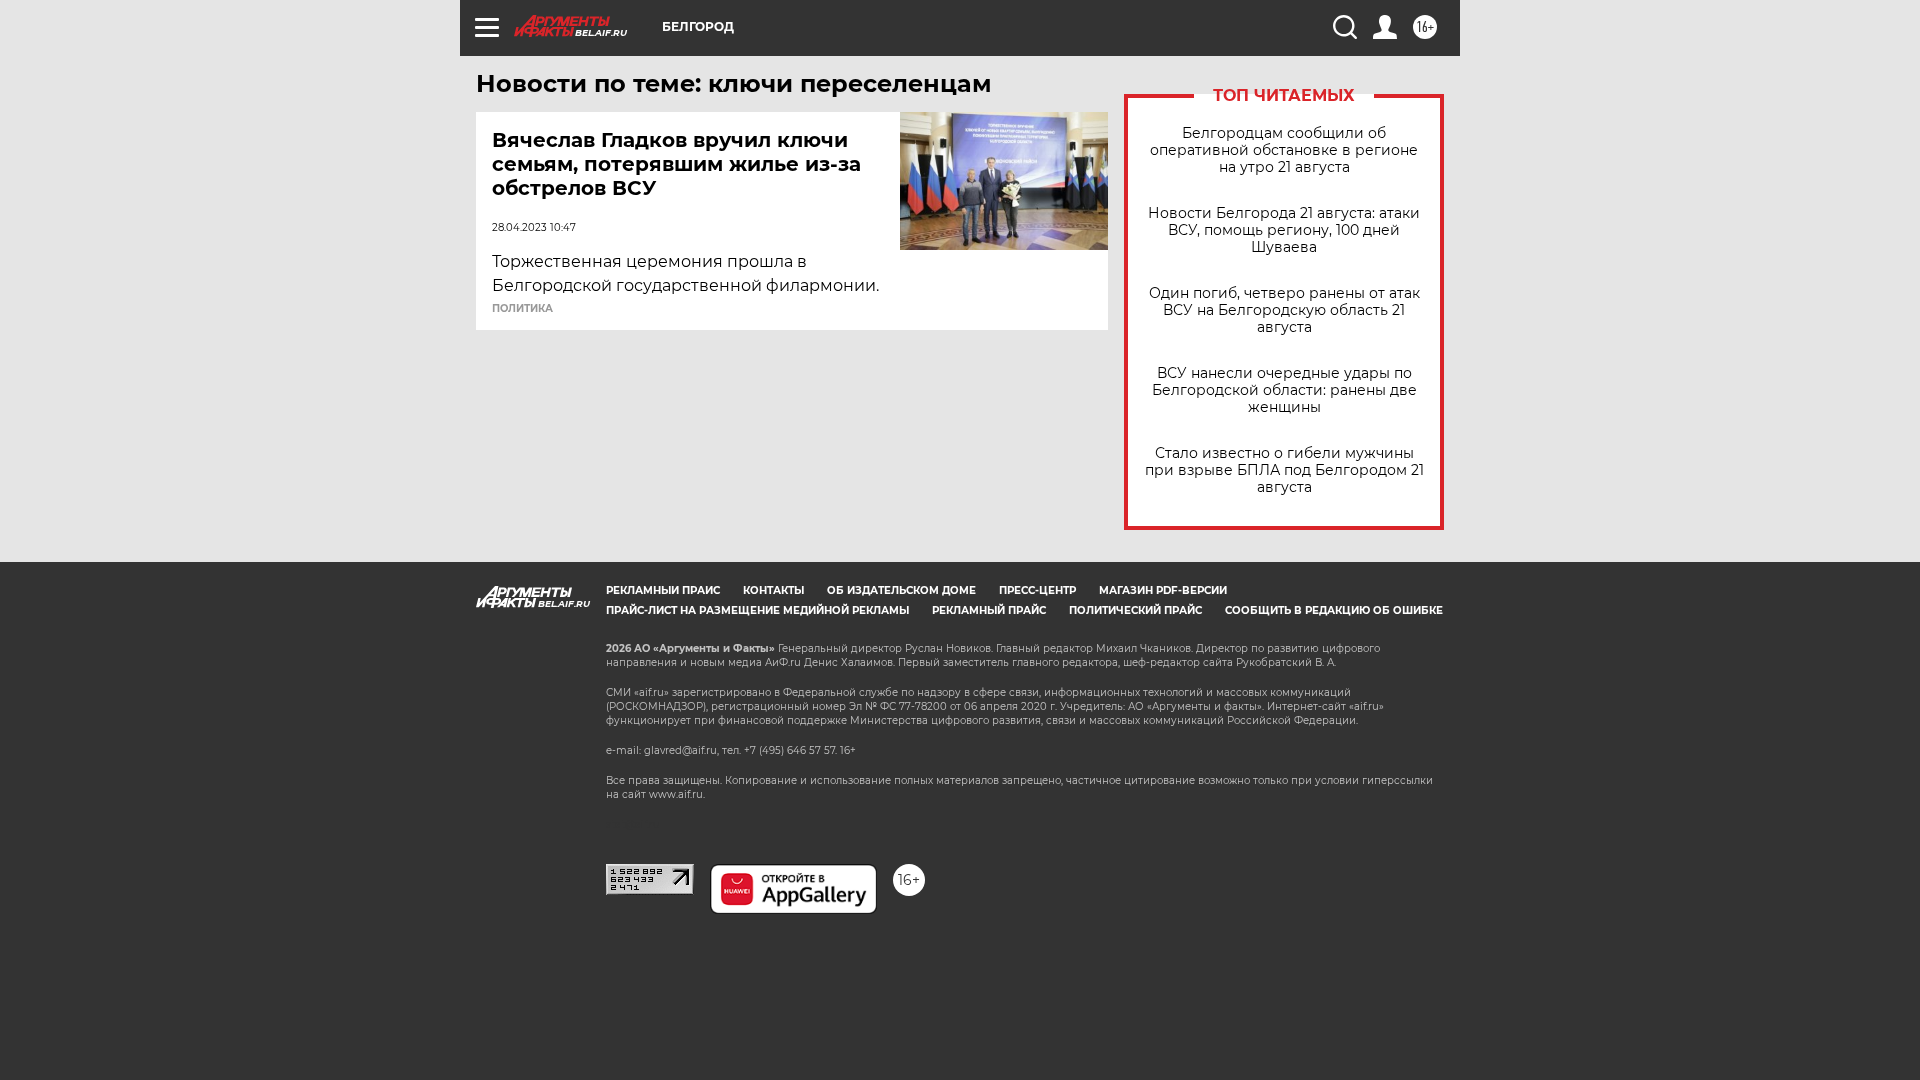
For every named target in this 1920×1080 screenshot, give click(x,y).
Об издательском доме (901, 590)
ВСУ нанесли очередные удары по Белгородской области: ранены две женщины (1284, 390)
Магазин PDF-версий (1163, 590)
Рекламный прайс (663, 590)
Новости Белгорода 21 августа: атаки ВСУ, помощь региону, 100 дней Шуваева (1284, 230)
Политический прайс (1135, 610)
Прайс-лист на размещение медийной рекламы (757, 610)
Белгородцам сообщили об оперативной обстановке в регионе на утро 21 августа (1284, 150)
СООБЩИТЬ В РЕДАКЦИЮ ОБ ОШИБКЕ (1334, 610)
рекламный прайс (989, 610)
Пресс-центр (1037, 590)
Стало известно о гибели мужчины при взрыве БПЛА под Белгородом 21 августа (1284, 470)
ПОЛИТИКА (522, 309)
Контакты (773, 590)
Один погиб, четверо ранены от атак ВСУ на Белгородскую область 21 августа (1284, 310)
